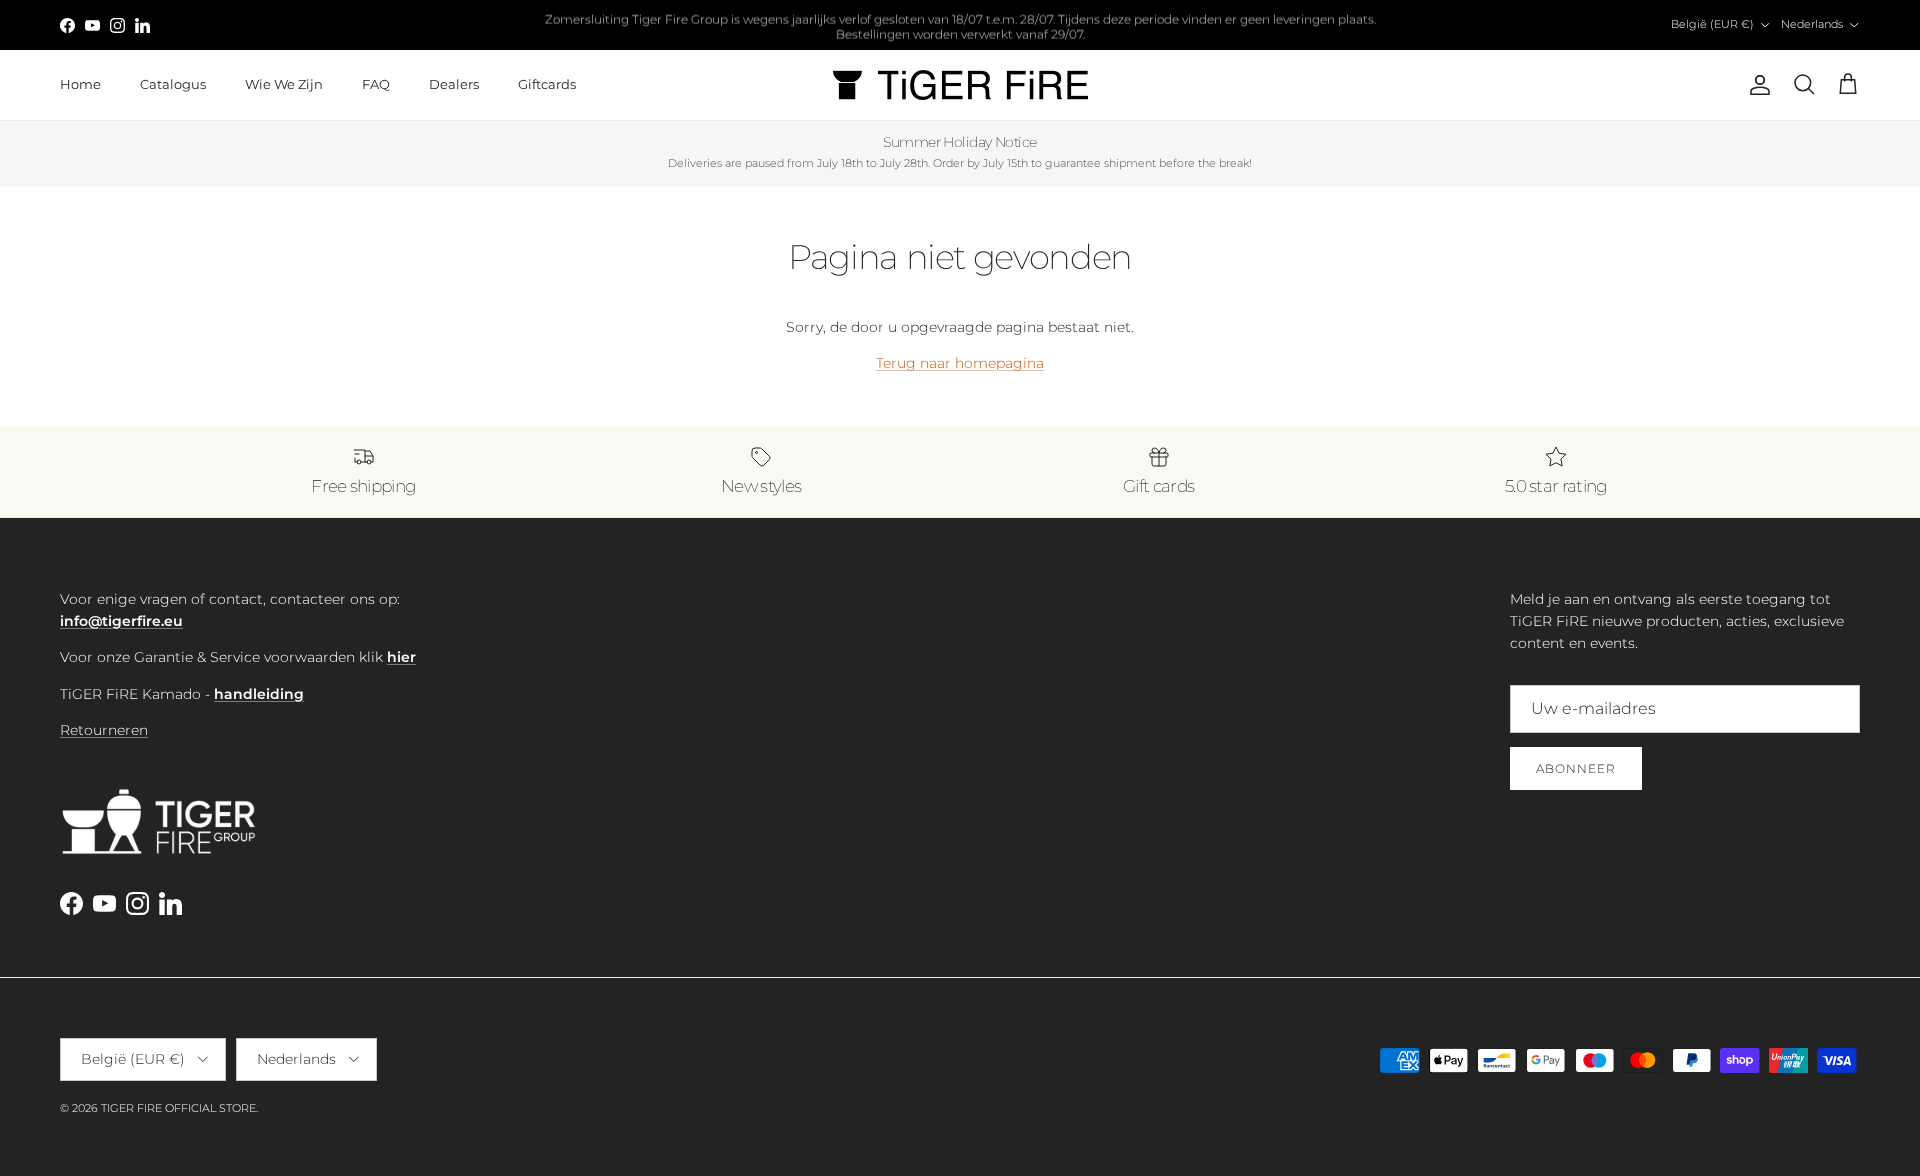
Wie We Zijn (284, 84)
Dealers (454, 84)
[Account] (1756, 85)
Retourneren (104, 730)
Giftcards (547, 84)
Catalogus (173, 84)
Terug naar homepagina (960, 363)
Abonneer (1576, 768)
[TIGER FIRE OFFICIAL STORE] (960, 85)
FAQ (376, 84)
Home (80, 84)
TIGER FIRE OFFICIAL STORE (178, 1108)
